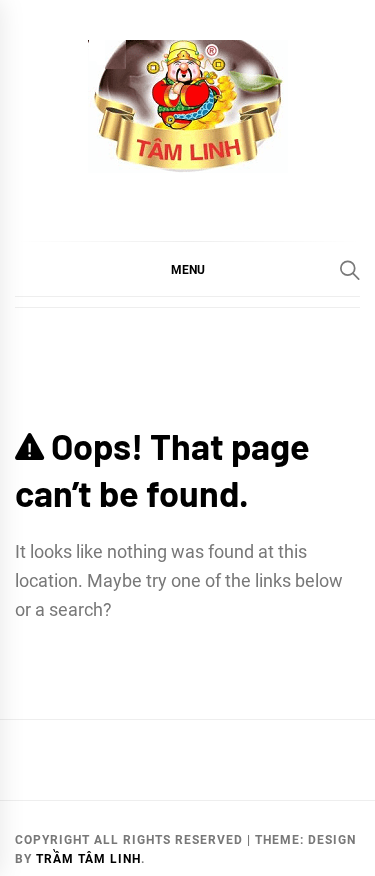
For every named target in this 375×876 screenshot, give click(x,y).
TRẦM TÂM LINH (88, 859)
